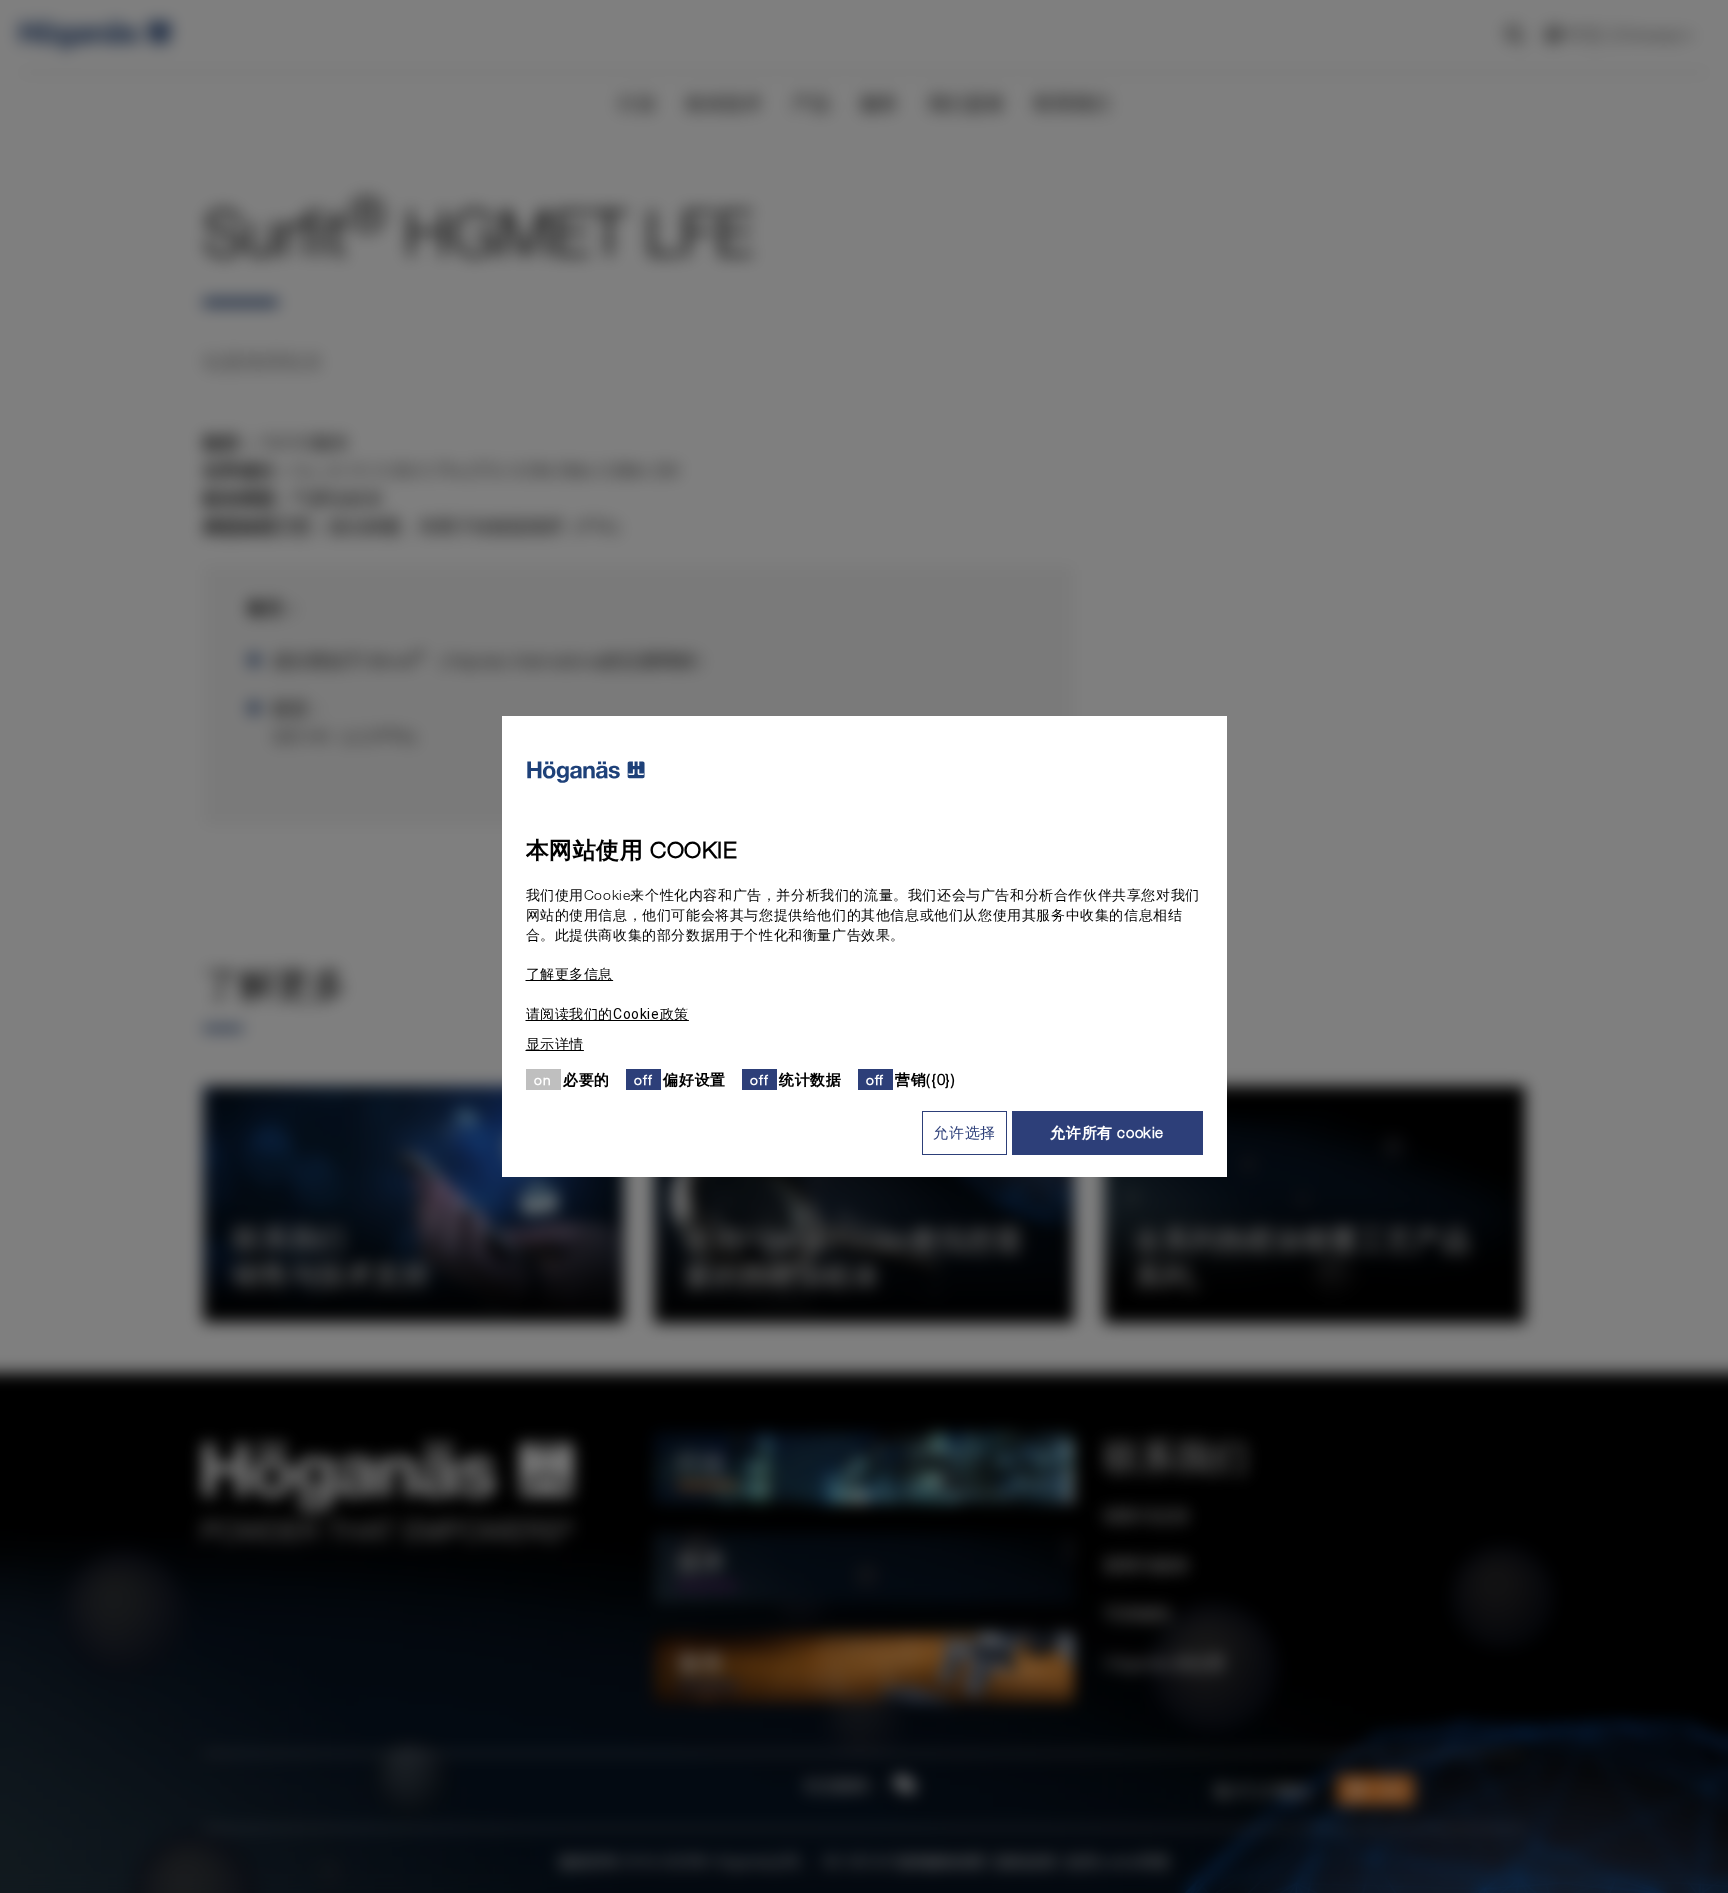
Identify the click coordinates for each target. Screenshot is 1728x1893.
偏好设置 (694, 1079)
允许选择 (964, 1132)
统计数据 (810, 1079)
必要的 (586, 1079)
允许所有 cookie (1107, 1132)
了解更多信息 (570, 974)
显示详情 (555, 1044)
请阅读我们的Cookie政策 (607, 1014)
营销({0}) (925, 1079)
